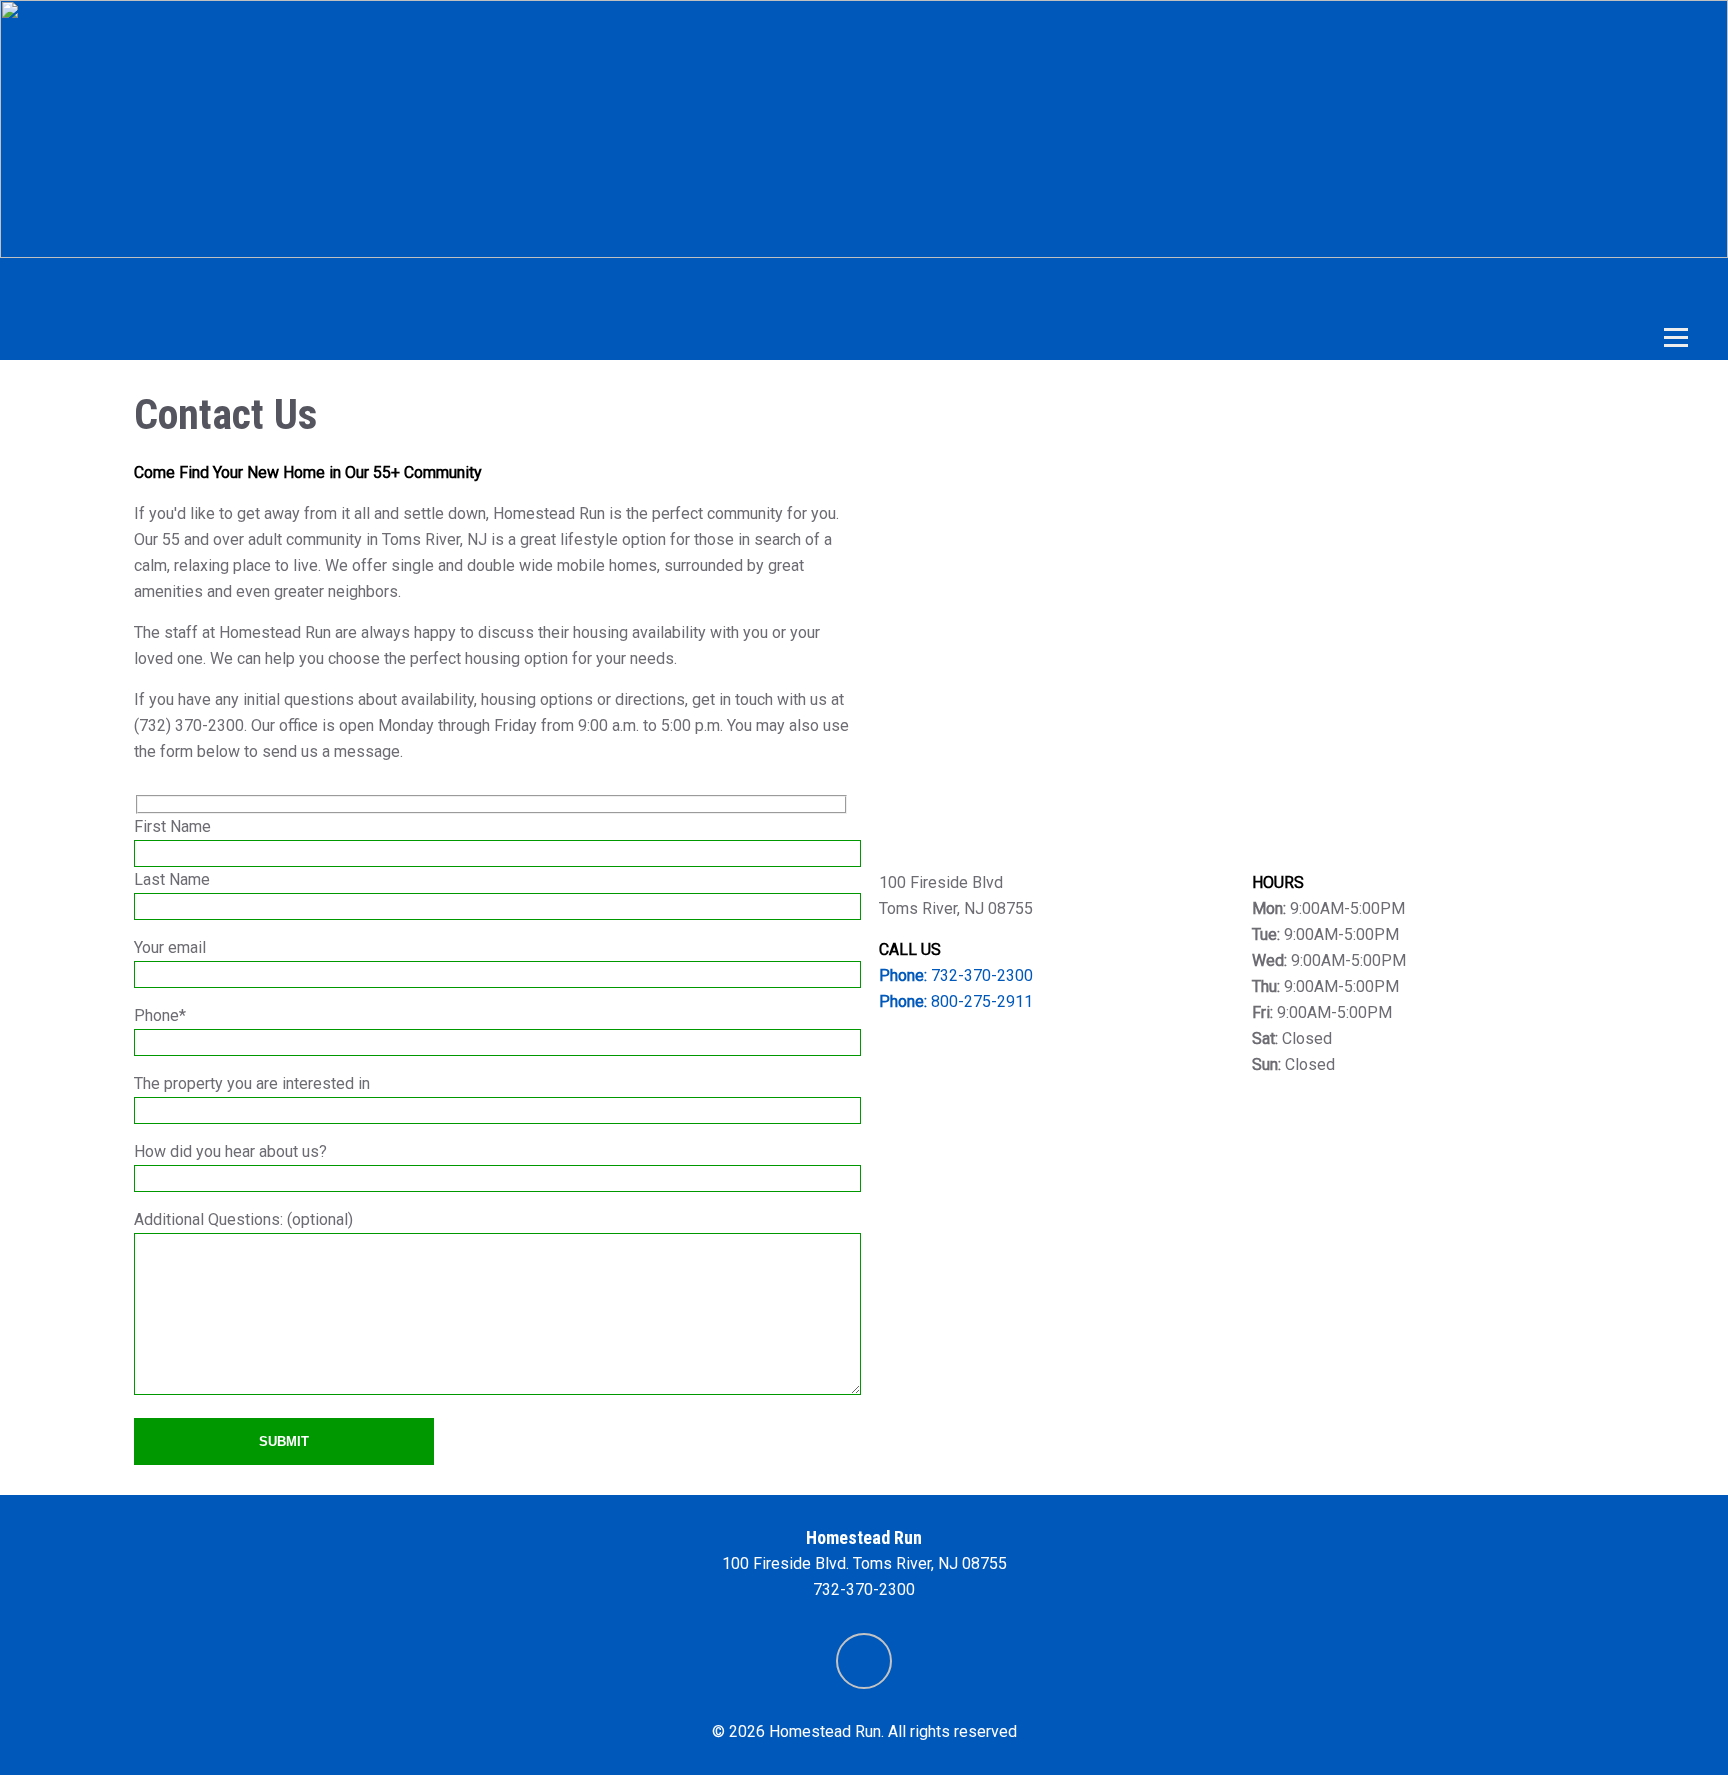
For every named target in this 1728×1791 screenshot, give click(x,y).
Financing (952, 286)
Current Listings (780, 286)
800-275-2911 (956, 1001)
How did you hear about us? (230, 1151)
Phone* (160, 1015)
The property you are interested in (252, 1083)
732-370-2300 (956, 975)
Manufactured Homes (424, 286)
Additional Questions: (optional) (243, 1219)
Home (250, 286)
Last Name (172, 879)
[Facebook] (864, 1661)
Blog (1245, 286)
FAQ (1333, 286)
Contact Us (1451, 286)
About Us (613, 286)
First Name (172, 826)
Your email (170, 947)
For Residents (1110, 286)
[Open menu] (1681, 338)
